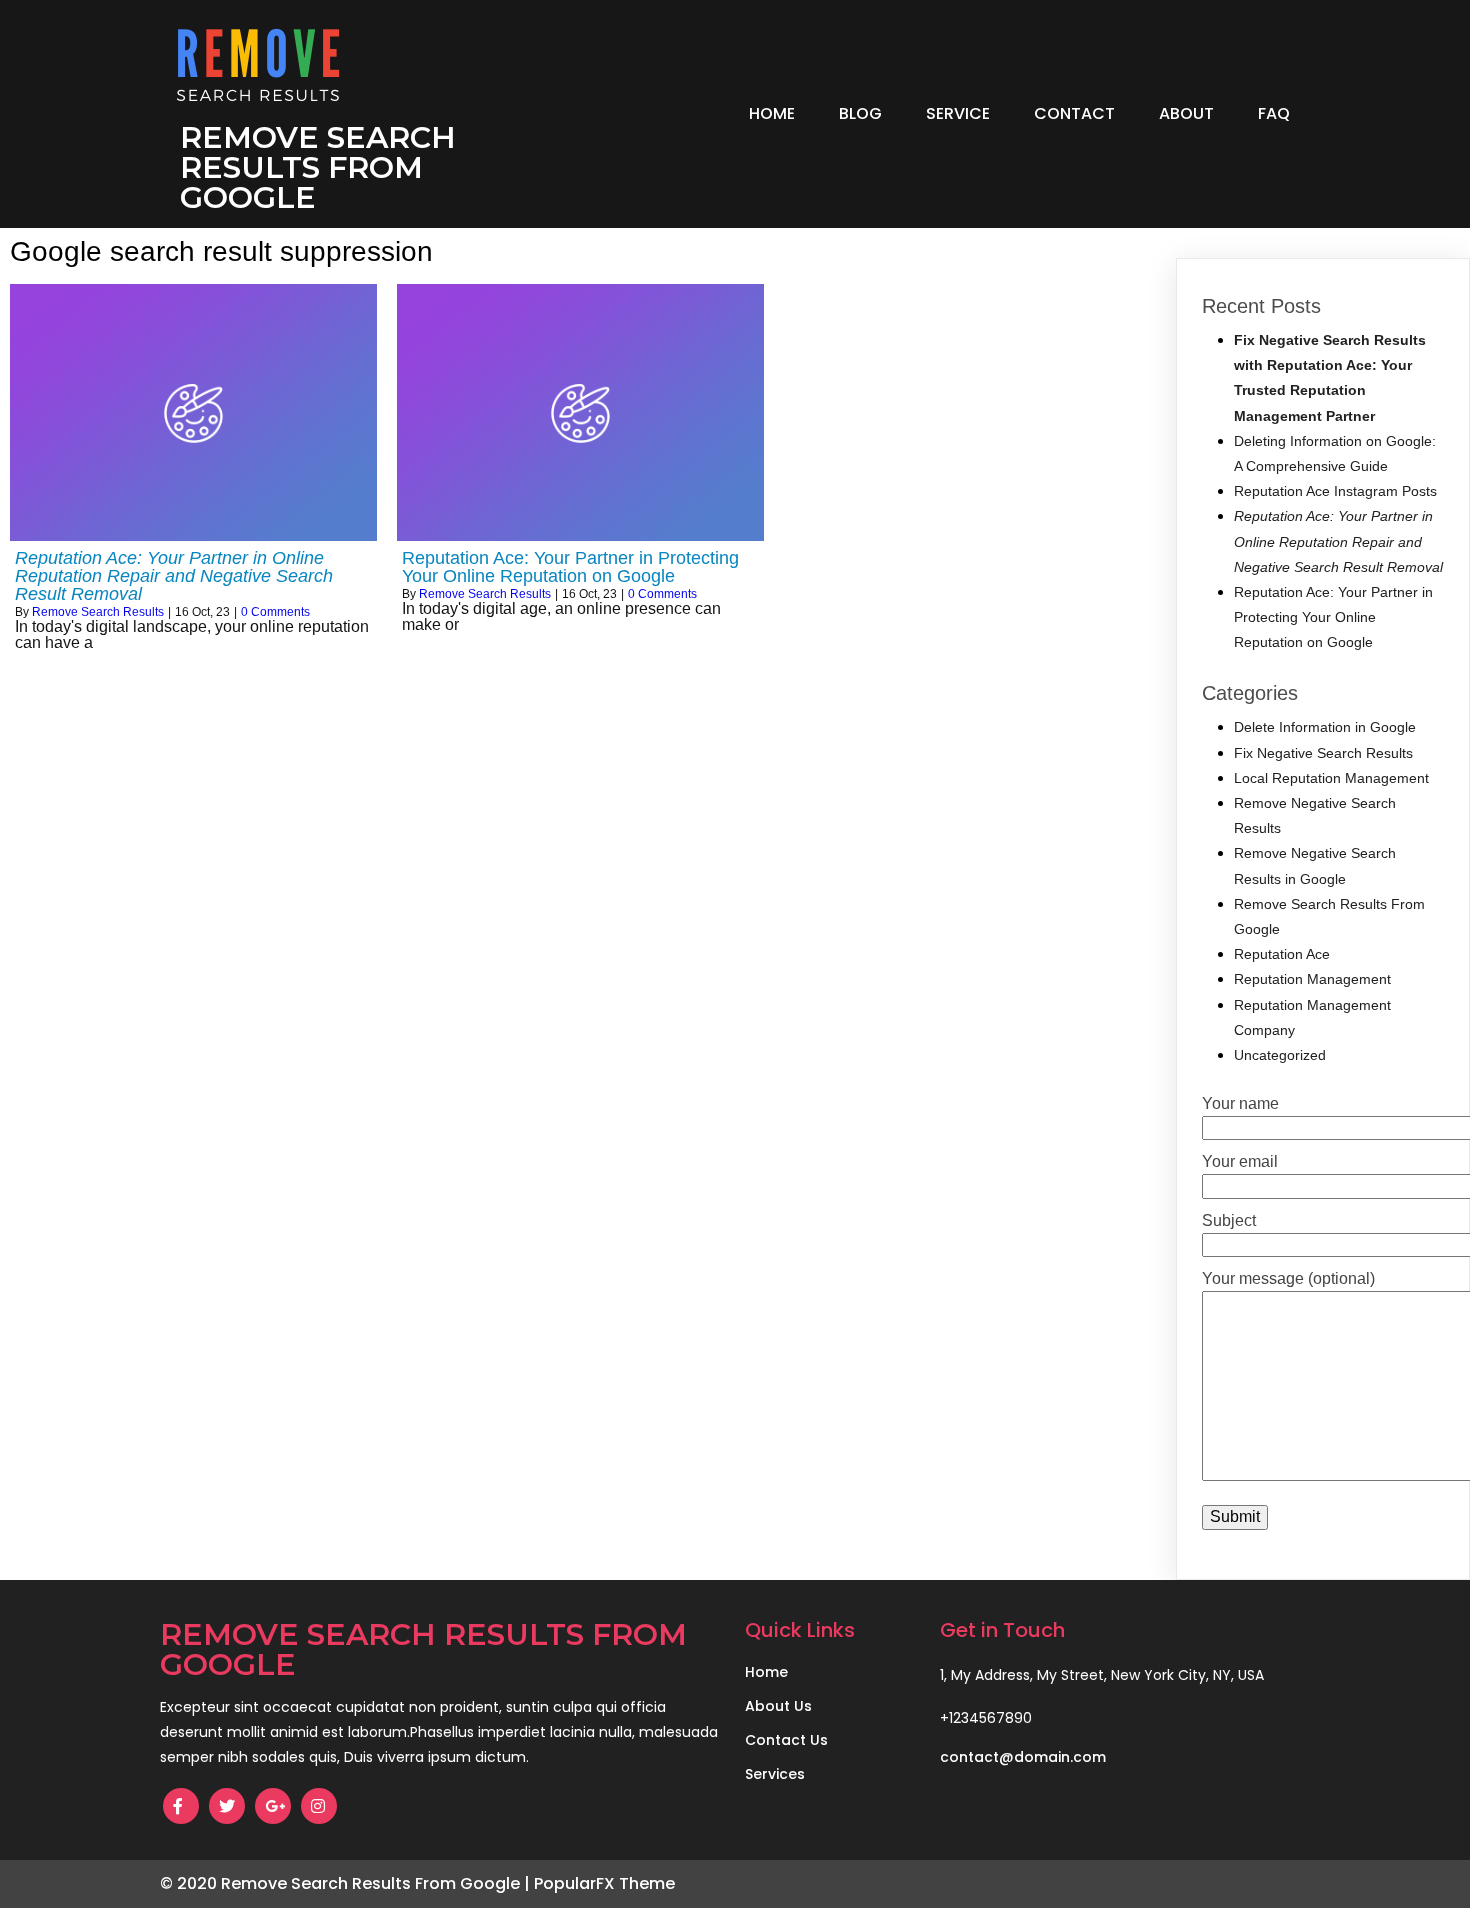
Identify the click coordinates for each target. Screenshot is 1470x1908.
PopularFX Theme (604, 1883)
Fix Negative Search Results (1323, 753)
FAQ (1274, 113)
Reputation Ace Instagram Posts (1335, 491)
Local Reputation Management (1331, 778)
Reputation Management (1312, 979)
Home (772, 113)
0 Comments (275, 612)
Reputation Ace (1282, 954)
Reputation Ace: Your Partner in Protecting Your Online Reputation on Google (1333, 617)
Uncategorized (1280, 1055)
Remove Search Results (98, 612)
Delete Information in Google (1325, 727)
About (1186, 113)
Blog (860, 113)
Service (958, 113)
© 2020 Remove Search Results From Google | (347, 1883)
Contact (1074, 113)
